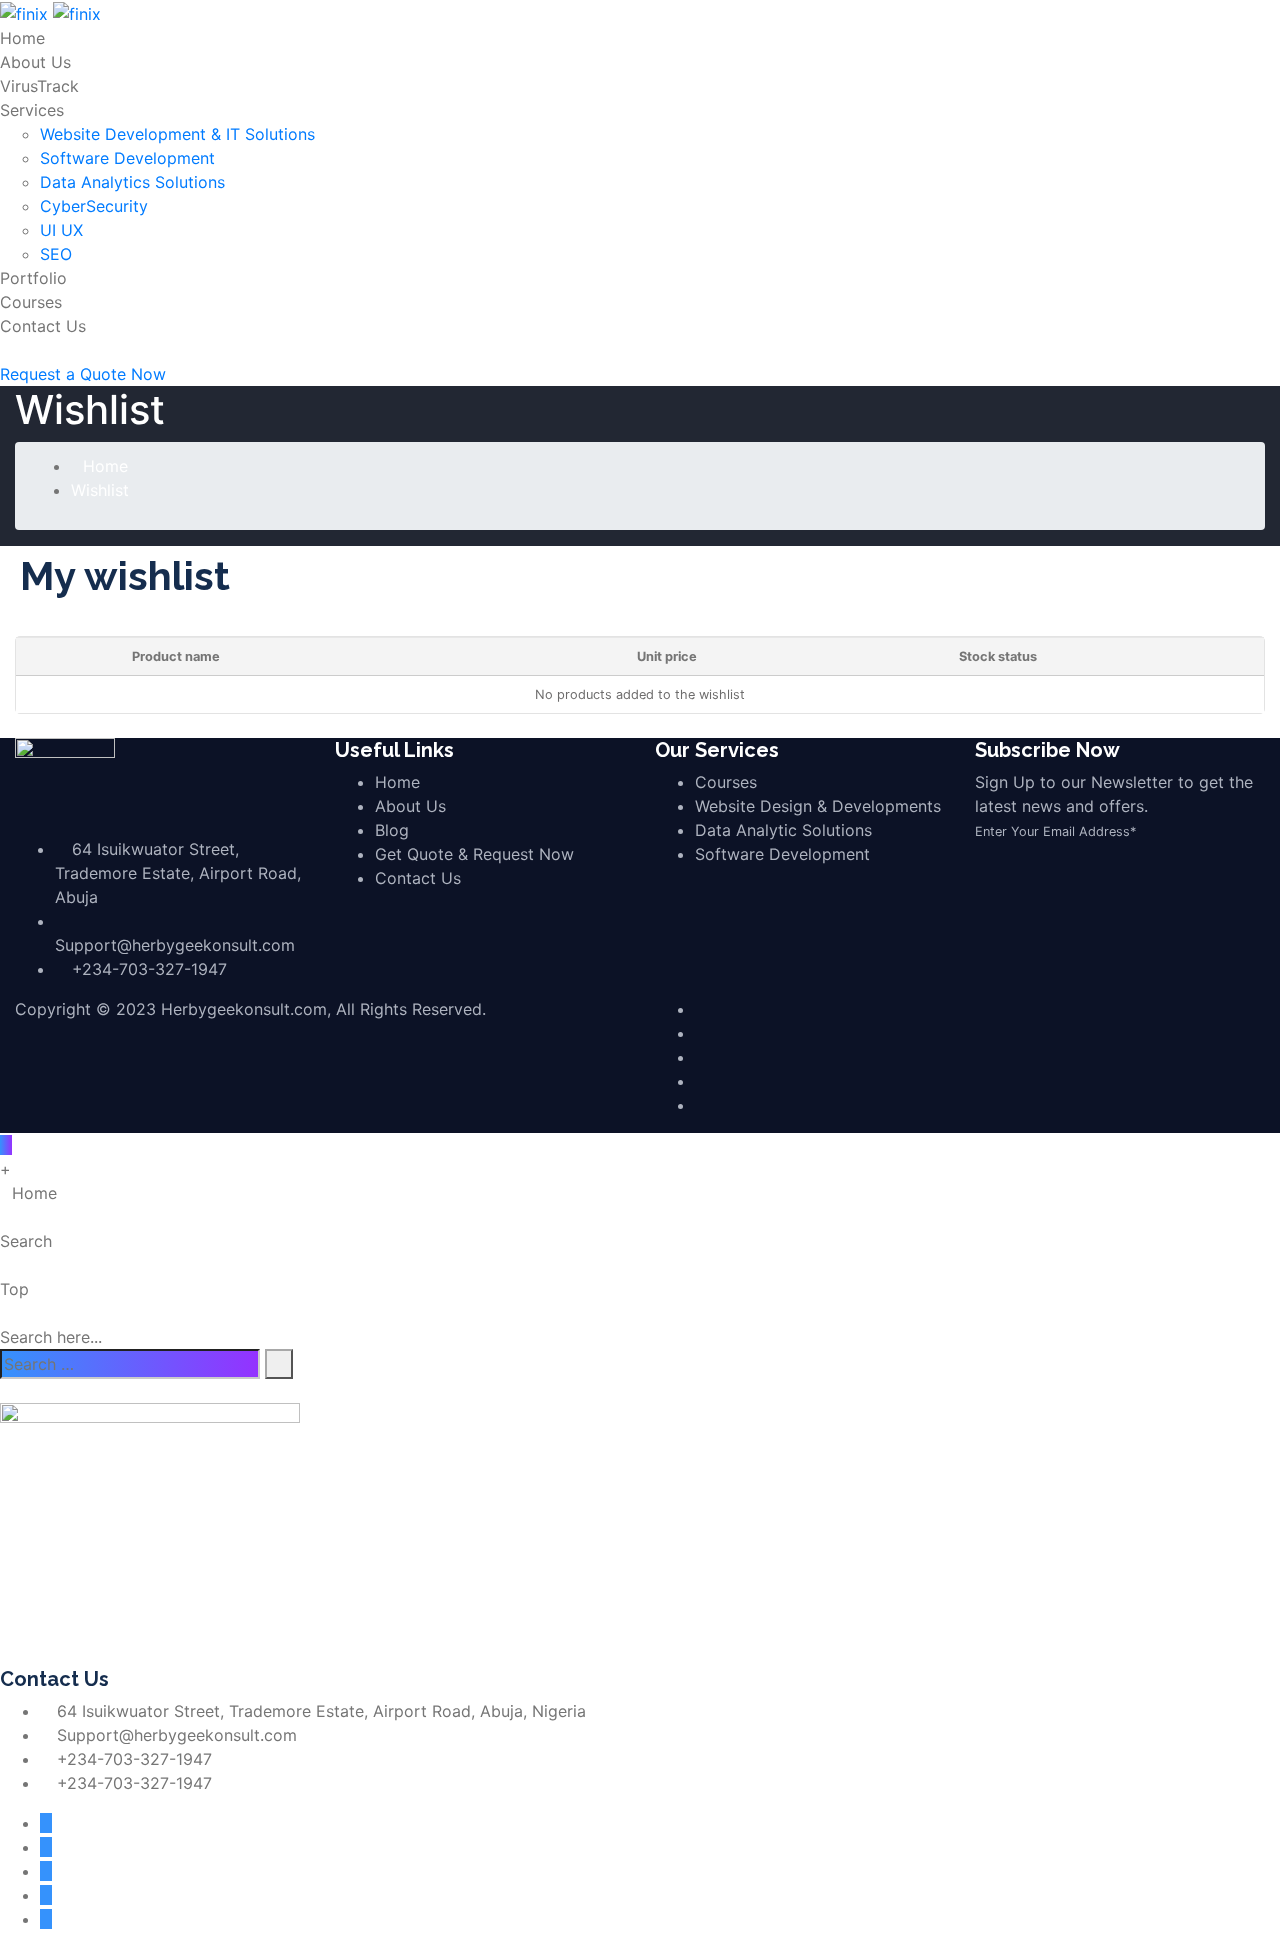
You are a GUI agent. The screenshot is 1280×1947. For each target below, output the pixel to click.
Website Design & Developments (818, 806)
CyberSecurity (94, 206)
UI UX (61, 230)
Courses (31, 302)
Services (32, 110)
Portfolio (33, 278)
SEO (56, 254)
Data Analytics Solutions (132, 182)
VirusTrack (39, 86)
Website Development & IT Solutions (177, 134)
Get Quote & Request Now (474, 854)
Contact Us (43, 326)
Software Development (127, 158)
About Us (35, 62)
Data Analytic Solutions (783, 830)
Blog (392, 830)
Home (22, 38)
